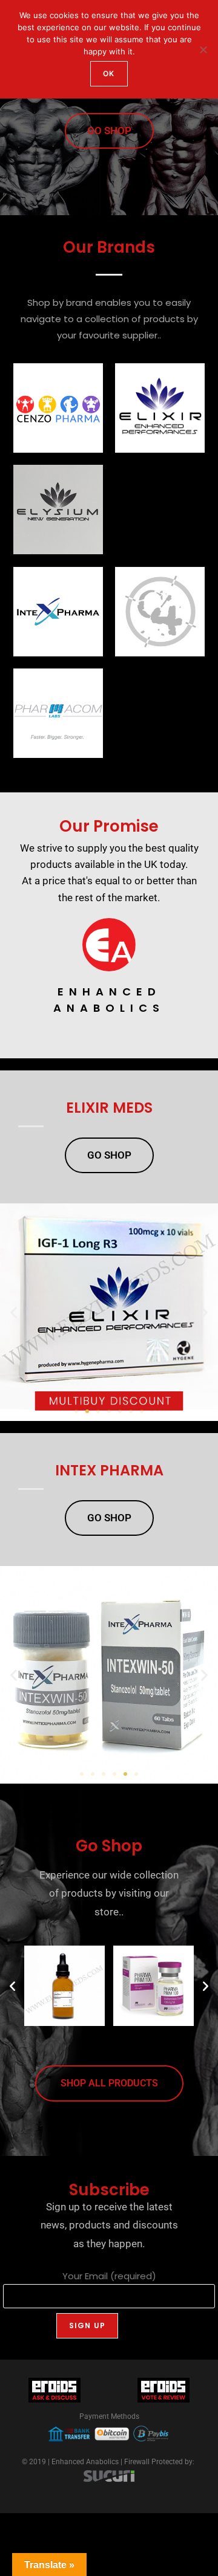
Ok (109, 73)
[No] (203, 50)
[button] (14, 1312)
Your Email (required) (109, 2276)
